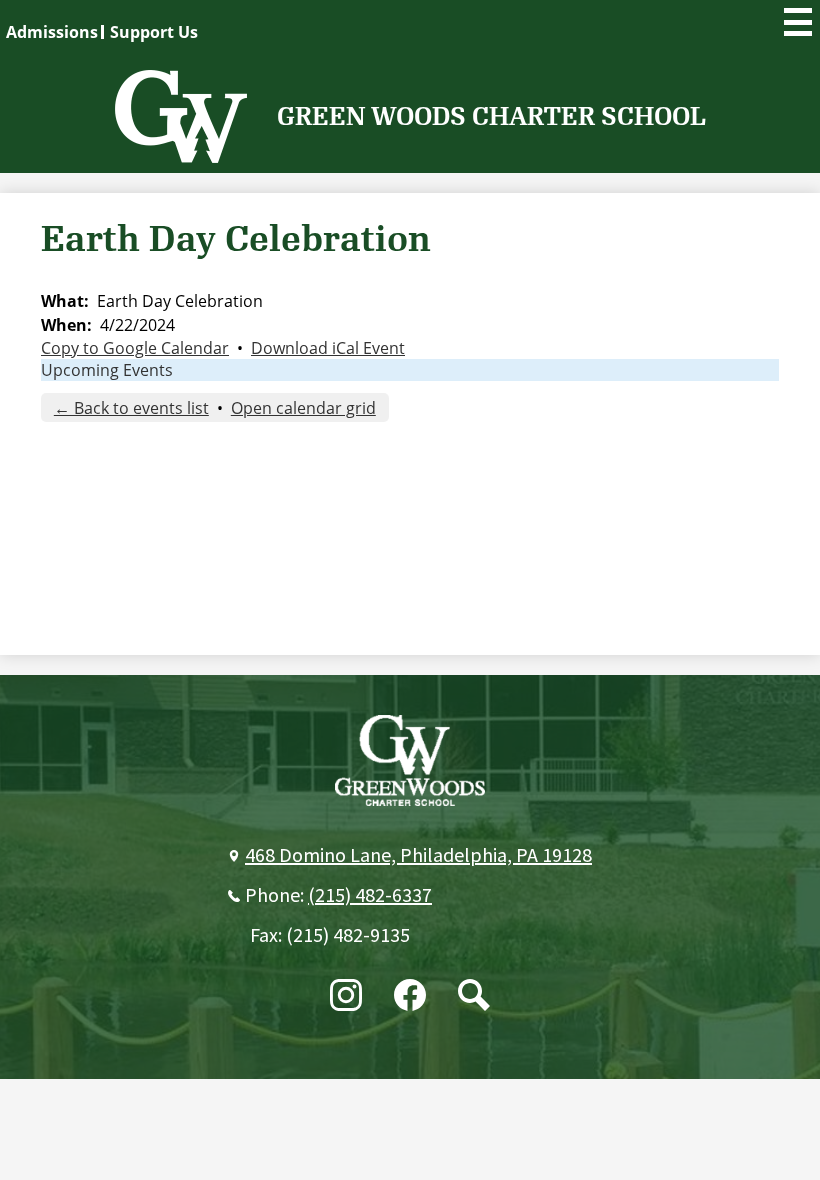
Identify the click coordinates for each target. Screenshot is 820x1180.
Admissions (52, 32)
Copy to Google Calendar (135, 348)
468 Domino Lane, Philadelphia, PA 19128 (418, 856)
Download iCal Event (328, 348)
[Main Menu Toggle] (798, 22)
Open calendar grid (303, 408)
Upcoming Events (107, 370)
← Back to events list (131, 408)
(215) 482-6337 (370, 896)
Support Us (154, 32)
